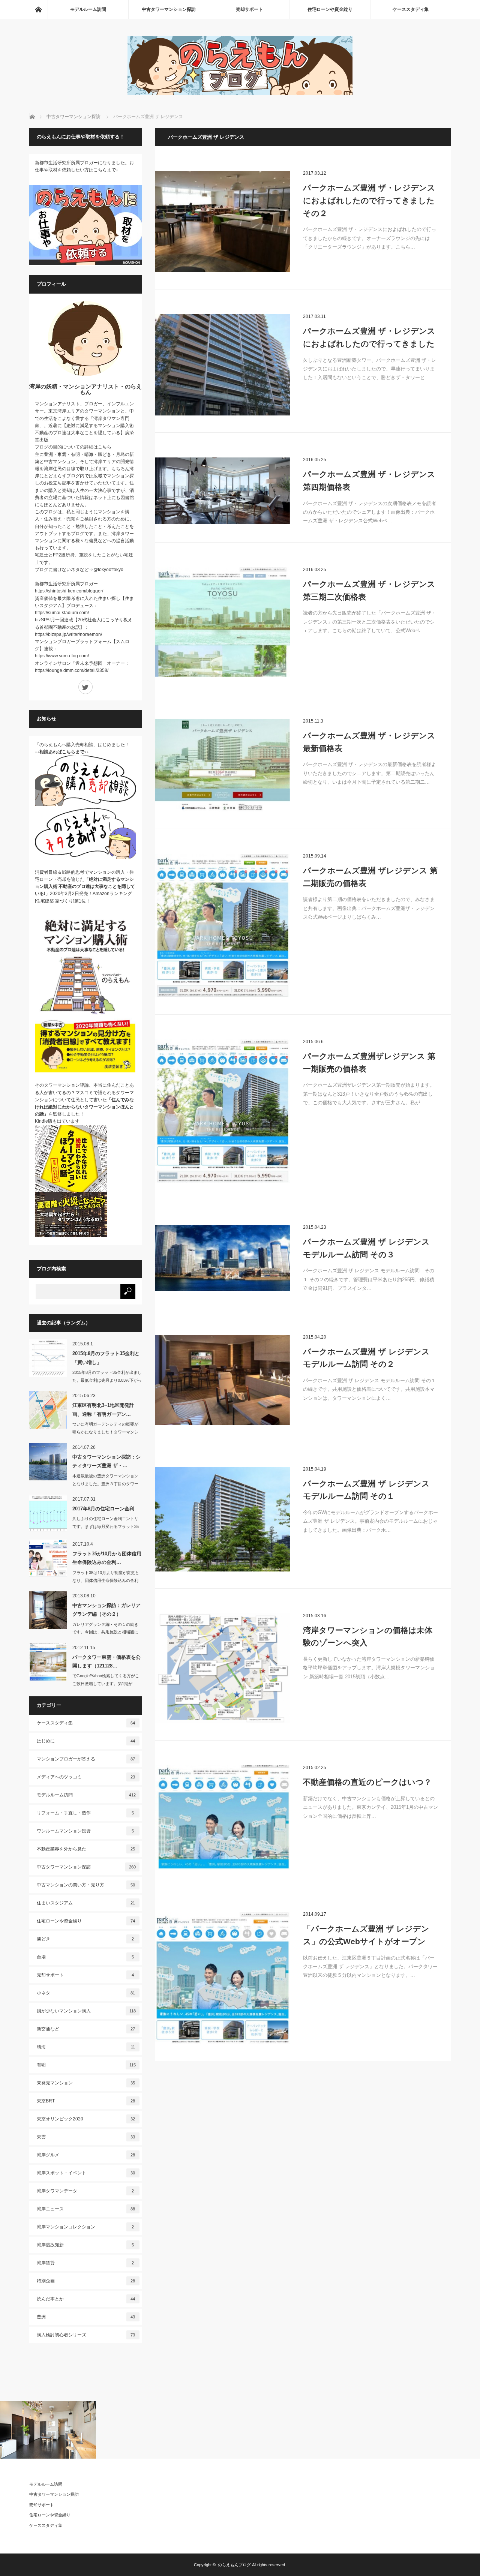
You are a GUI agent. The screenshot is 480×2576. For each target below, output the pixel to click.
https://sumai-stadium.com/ (62, 613)
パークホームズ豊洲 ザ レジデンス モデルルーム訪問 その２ (366, 1358)
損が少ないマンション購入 (86, 2011)
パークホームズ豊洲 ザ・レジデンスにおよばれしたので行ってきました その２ (369, 200)
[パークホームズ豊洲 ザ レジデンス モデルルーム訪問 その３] (222, 1258)
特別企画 (86, 2281)
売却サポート (249, 9)
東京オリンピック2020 (86, 2119)
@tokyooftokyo (108, 570)
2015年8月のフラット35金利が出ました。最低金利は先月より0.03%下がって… (107, 1380)
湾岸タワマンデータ (85, 2191)
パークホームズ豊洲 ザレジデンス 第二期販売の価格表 (370, 877)
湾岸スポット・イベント (86, 2173)
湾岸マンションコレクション (85, 2227)
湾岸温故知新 (85, 2245)
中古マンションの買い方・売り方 (86, 1885)
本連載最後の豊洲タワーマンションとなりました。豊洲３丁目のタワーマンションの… (105, 1484)
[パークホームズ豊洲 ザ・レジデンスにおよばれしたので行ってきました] (222, 365)
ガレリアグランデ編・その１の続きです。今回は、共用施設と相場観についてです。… (105, 1632)
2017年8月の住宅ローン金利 (103, 1509)
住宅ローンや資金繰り (330, 9)
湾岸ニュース (86, 2209)
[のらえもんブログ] (240, 93)
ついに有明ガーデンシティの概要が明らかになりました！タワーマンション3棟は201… (105, 1432)
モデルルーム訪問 (88, 9)
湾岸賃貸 (85, 2263)
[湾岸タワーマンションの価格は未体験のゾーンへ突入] (222, 1668)
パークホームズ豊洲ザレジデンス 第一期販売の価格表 (369, 1062)
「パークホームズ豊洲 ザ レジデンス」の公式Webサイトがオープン (366, 1935)
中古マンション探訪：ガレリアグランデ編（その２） (106, 1610)
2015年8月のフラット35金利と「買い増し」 (106, 1358)
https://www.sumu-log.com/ (62, 656)
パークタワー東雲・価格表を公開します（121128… (106, 1661)
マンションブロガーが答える (86, 1759)
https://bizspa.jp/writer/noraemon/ (68, 634)
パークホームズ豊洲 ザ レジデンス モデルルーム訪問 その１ (366, 1490)
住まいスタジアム (86, 1903)
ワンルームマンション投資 (85, 1831)
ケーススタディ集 (411, 9)
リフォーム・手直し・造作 (85, 1813)
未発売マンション (86, 2083)
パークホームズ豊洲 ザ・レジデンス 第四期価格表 (369, 481)
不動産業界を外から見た (86, 1849)
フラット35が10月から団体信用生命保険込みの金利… (107, 1558)
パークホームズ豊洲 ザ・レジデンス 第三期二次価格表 (369, 590)
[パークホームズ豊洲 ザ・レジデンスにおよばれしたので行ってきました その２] (222, 222)
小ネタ (86, 1993)
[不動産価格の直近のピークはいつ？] (222, 1818)
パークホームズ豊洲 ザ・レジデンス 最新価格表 (369, 742)
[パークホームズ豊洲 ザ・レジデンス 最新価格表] (222, 765)
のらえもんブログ (234, 2565)
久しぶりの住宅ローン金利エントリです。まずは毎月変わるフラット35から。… (106, 1526)
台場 (85, 1957)
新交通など (86, 2029)
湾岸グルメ (86, 2155)
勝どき (85, 1939)
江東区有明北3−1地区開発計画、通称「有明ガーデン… (103, 1409)
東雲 (86, 2137)
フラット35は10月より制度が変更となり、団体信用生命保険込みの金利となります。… (106, 1580)
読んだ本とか (86, 2299)
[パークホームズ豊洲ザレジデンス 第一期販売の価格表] (222, 1111)
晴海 (86, 2047)
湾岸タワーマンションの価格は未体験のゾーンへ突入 (368, 1637)
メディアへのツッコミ (86, 1777)
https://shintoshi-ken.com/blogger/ (69, 591)
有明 (86, 2065)
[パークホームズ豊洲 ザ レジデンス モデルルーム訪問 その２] (222, 1380)
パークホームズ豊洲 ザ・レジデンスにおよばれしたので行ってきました (369, 337)
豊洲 (86, 2317)
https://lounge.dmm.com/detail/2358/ (72, 670)
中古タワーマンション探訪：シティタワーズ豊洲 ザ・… (106, 1461)
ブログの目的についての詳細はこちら (73, 447)
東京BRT (86, 2101)
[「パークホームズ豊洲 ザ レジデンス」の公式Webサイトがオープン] (222, 1978)
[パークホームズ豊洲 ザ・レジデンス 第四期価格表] (222, 491)
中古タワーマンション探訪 (169, 9)
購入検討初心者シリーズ (86, 2335)
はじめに (86, 1741)
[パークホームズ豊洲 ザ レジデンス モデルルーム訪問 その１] (222, 1519)
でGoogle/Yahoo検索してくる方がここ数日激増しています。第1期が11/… (106, 1684)
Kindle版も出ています (57, 1121)
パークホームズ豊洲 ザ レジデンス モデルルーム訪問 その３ (366, 1248)
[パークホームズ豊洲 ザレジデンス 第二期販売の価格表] (222, 926)
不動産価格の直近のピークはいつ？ (367, 1782)
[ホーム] (38, 9)
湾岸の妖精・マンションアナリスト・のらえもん (85, 389)
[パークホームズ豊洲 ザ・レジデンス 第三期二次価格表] (222, 622)
